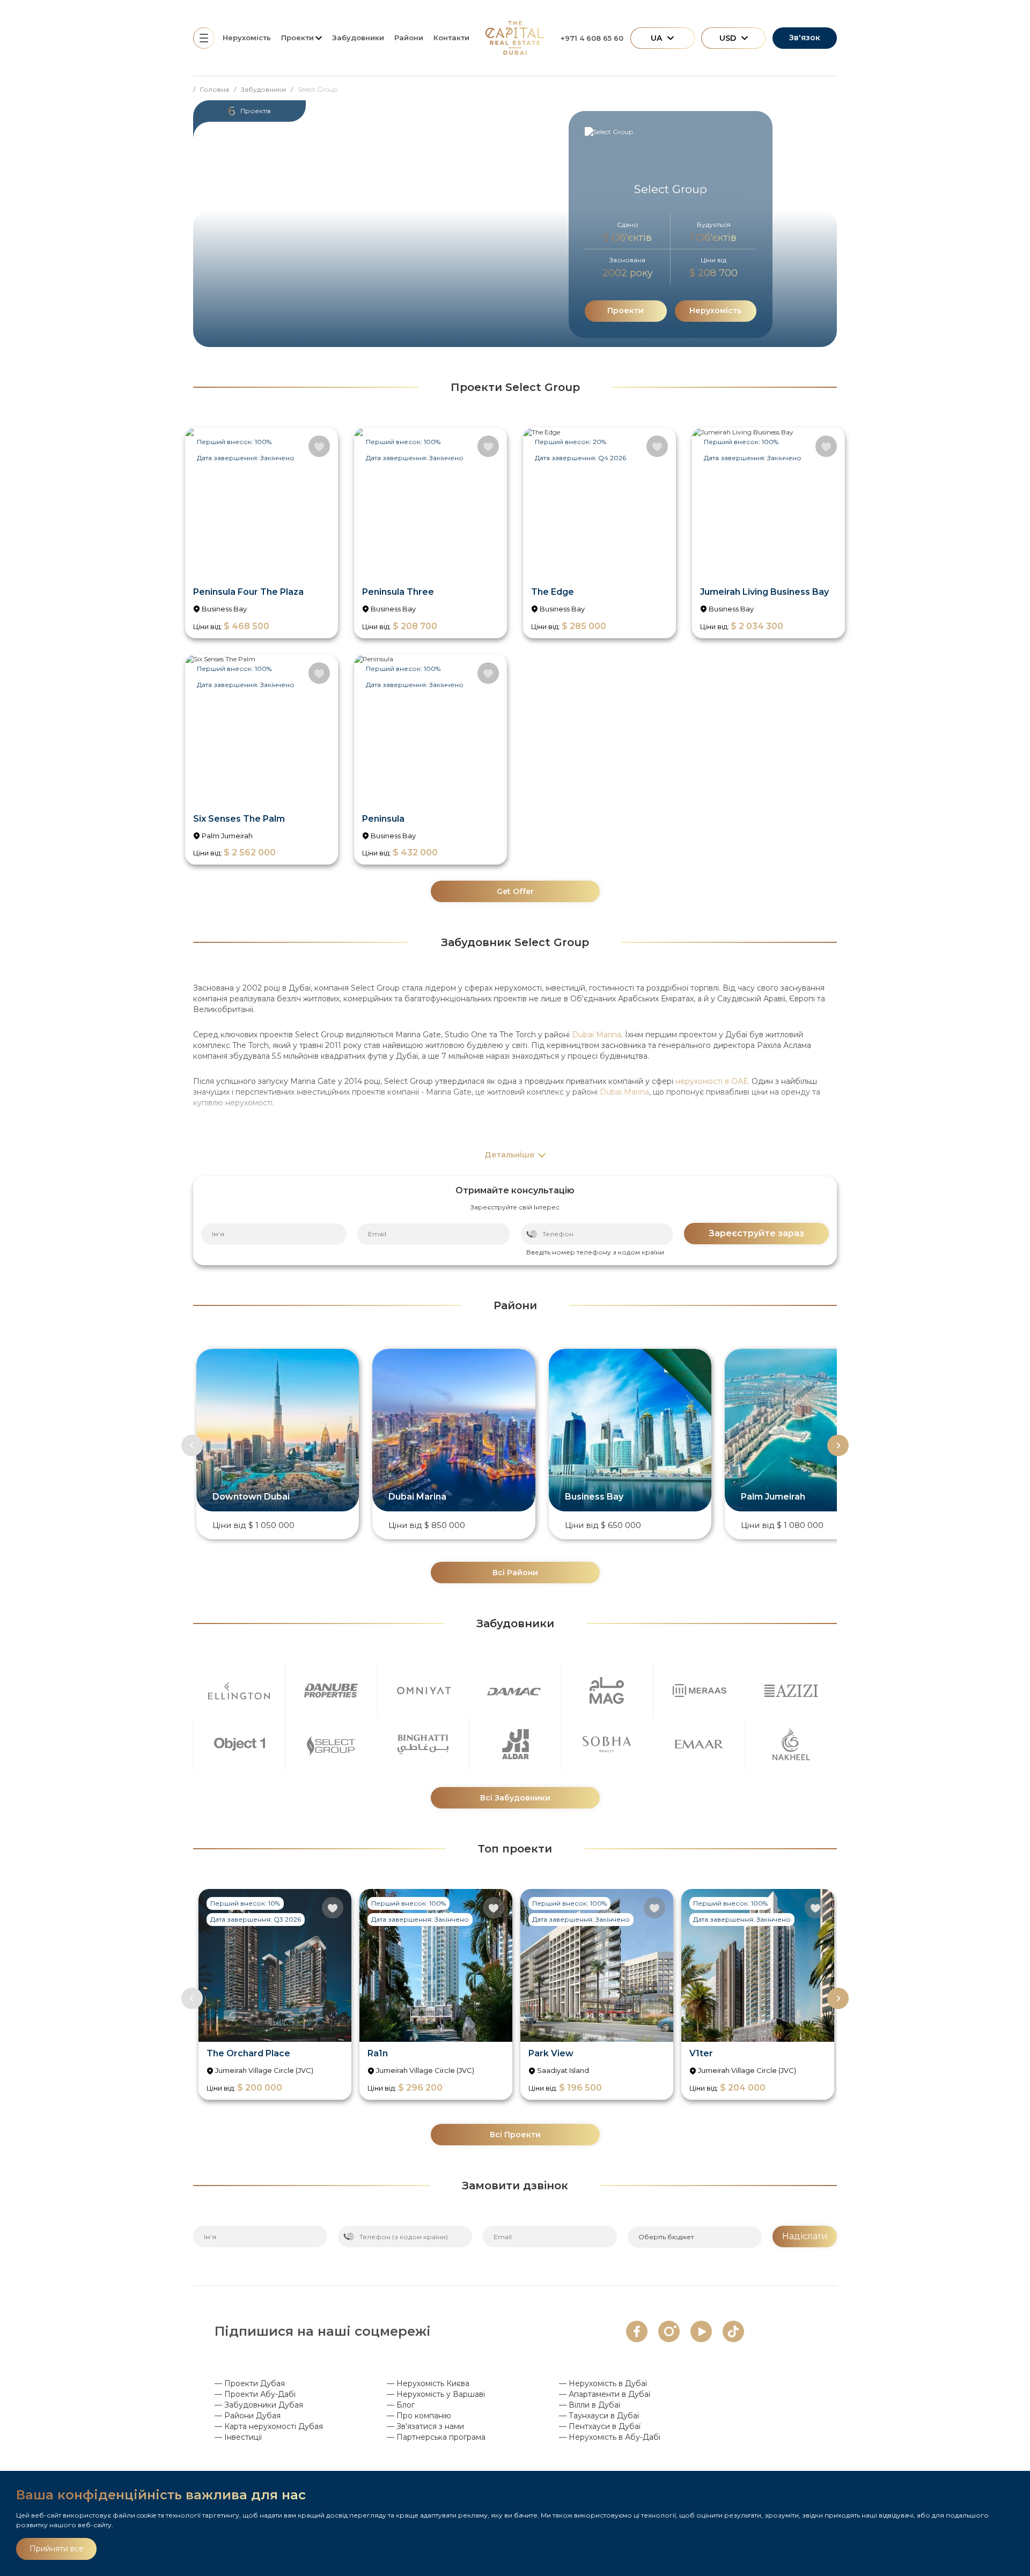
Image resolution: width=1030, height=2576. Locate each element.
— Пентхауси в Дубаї (600, 2426)
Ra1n (378, 2053)
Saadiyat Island (563, 2070)
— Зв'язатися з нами (425, 2426)
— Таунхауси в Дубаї (599, 2416)
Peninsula (383, 819)
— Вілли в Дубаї (590, 2405)
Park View (551, 2053)
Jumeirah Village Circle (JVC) (264, 2070)
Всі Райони (515, 1573)
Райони (409, 38)
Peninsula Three (398, 592)
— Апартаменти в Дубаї (605, 2394)
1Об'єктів (713, 238)
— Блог (401, 2405)
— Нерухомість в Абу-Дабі (610, 2437)
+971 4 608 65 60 (592, 38)
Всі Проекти (515, 2135)
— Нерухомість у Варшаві (436, 2394)
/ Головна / (217, 89)
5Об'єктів (628, 238)
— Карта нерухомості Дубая (269, 2426)
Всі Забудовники (515, 1798)
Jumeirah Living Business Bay (764, 592)
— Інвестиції (238, 2437)
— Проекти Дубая (250, 2383)
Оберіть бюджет (666, 2237)
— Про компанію (419, 2416)
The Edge (553, 592)
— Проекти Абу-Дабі (255, 2394)
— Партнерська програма (436, 2437)
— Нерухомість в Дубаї (603, 2383)
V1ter (701, 2053)
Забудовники (358, 38)
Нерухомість (247, 38)
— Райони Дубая (248, 2416)
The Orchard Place (248, 2053)
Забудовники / (269, 89)
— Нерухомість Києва (428, 2383)
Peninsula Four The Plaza (248, 592)
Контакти (451, 38)
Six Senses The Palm (239, 819)
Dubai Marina (597, 1035)
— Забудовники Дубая (259, 2405)
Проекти (626, 311)
